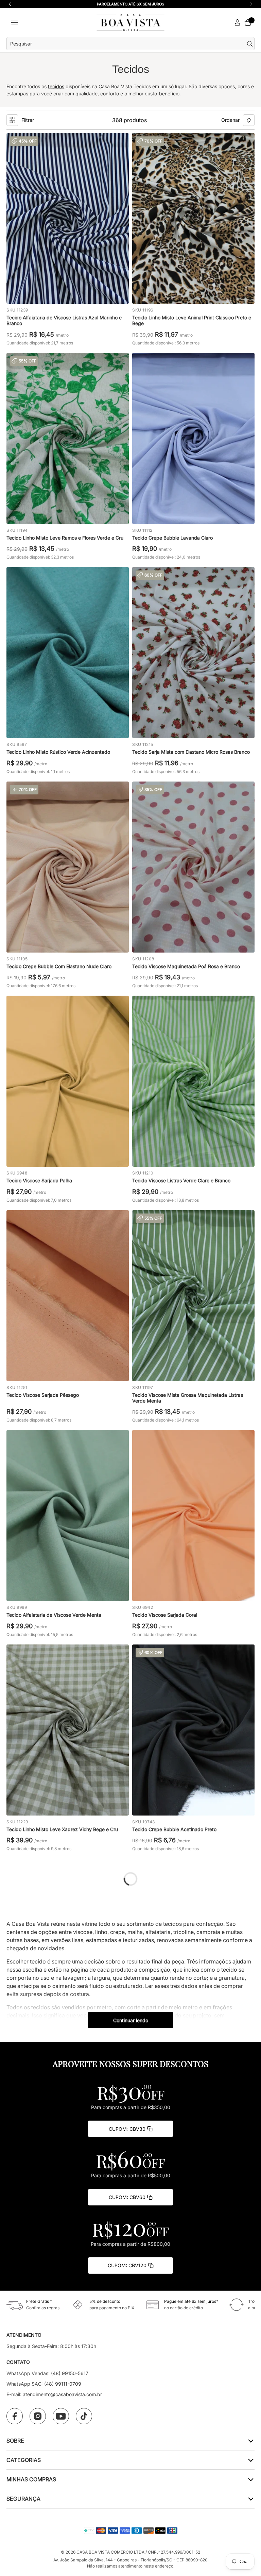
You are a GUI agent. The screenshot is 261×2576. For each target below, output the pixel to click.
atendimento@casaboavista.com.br (62, 2394)
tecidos (56, 86)
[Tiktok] (84, 2416)
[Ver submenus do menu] (250, 2440)
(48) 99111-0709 (63, 2384)
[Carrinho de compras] (248, 22)
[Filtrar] (12, 120)
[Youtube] (61, 2416)
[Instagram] (38, 2416)
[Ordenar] (249, 120)
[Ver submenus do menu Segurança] (250, 2498)
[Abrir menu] (15, 23)
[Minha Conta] (238, 23)
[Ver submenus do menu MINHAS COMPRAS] (250, 2479)
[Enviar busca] (251, 44)
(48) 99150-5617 (70, 2373)
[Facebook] (15, 2416)
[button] (251, 4)
